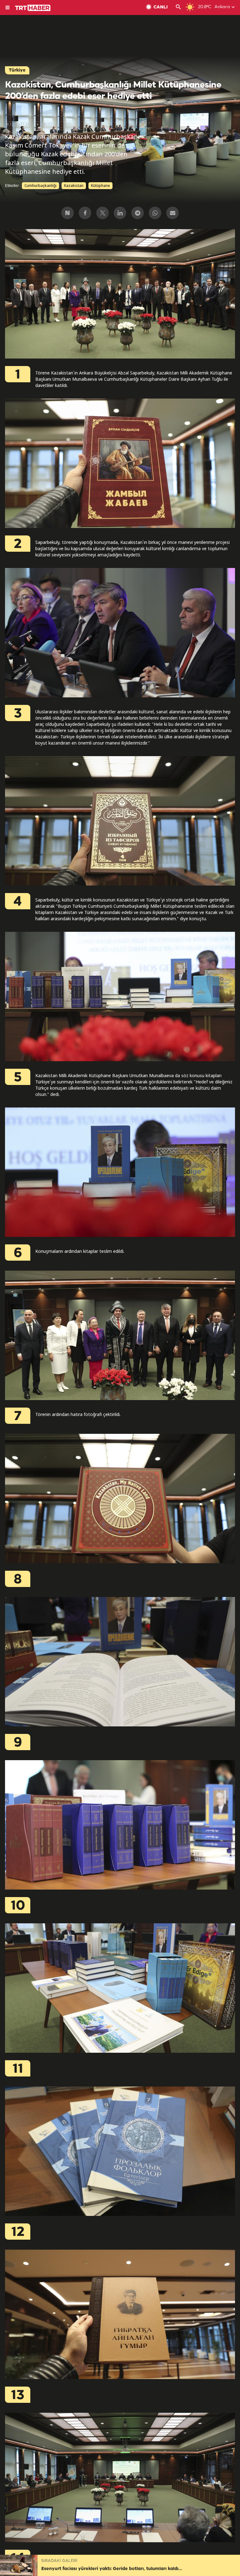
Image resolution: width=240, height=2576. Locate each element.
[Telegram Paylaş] (137, 213)
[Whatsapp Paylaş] (155, 213)
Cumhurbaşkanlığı (40, 186)
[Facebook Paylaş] (85, 213)
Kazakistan (74, 186)
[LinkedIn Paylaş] (120, 213)
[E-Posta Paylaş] (172, 213)
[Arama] (178, 8)
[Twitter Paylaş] (102, 213)
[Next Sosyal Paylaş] (67, 213)
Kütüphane (100, 186)
